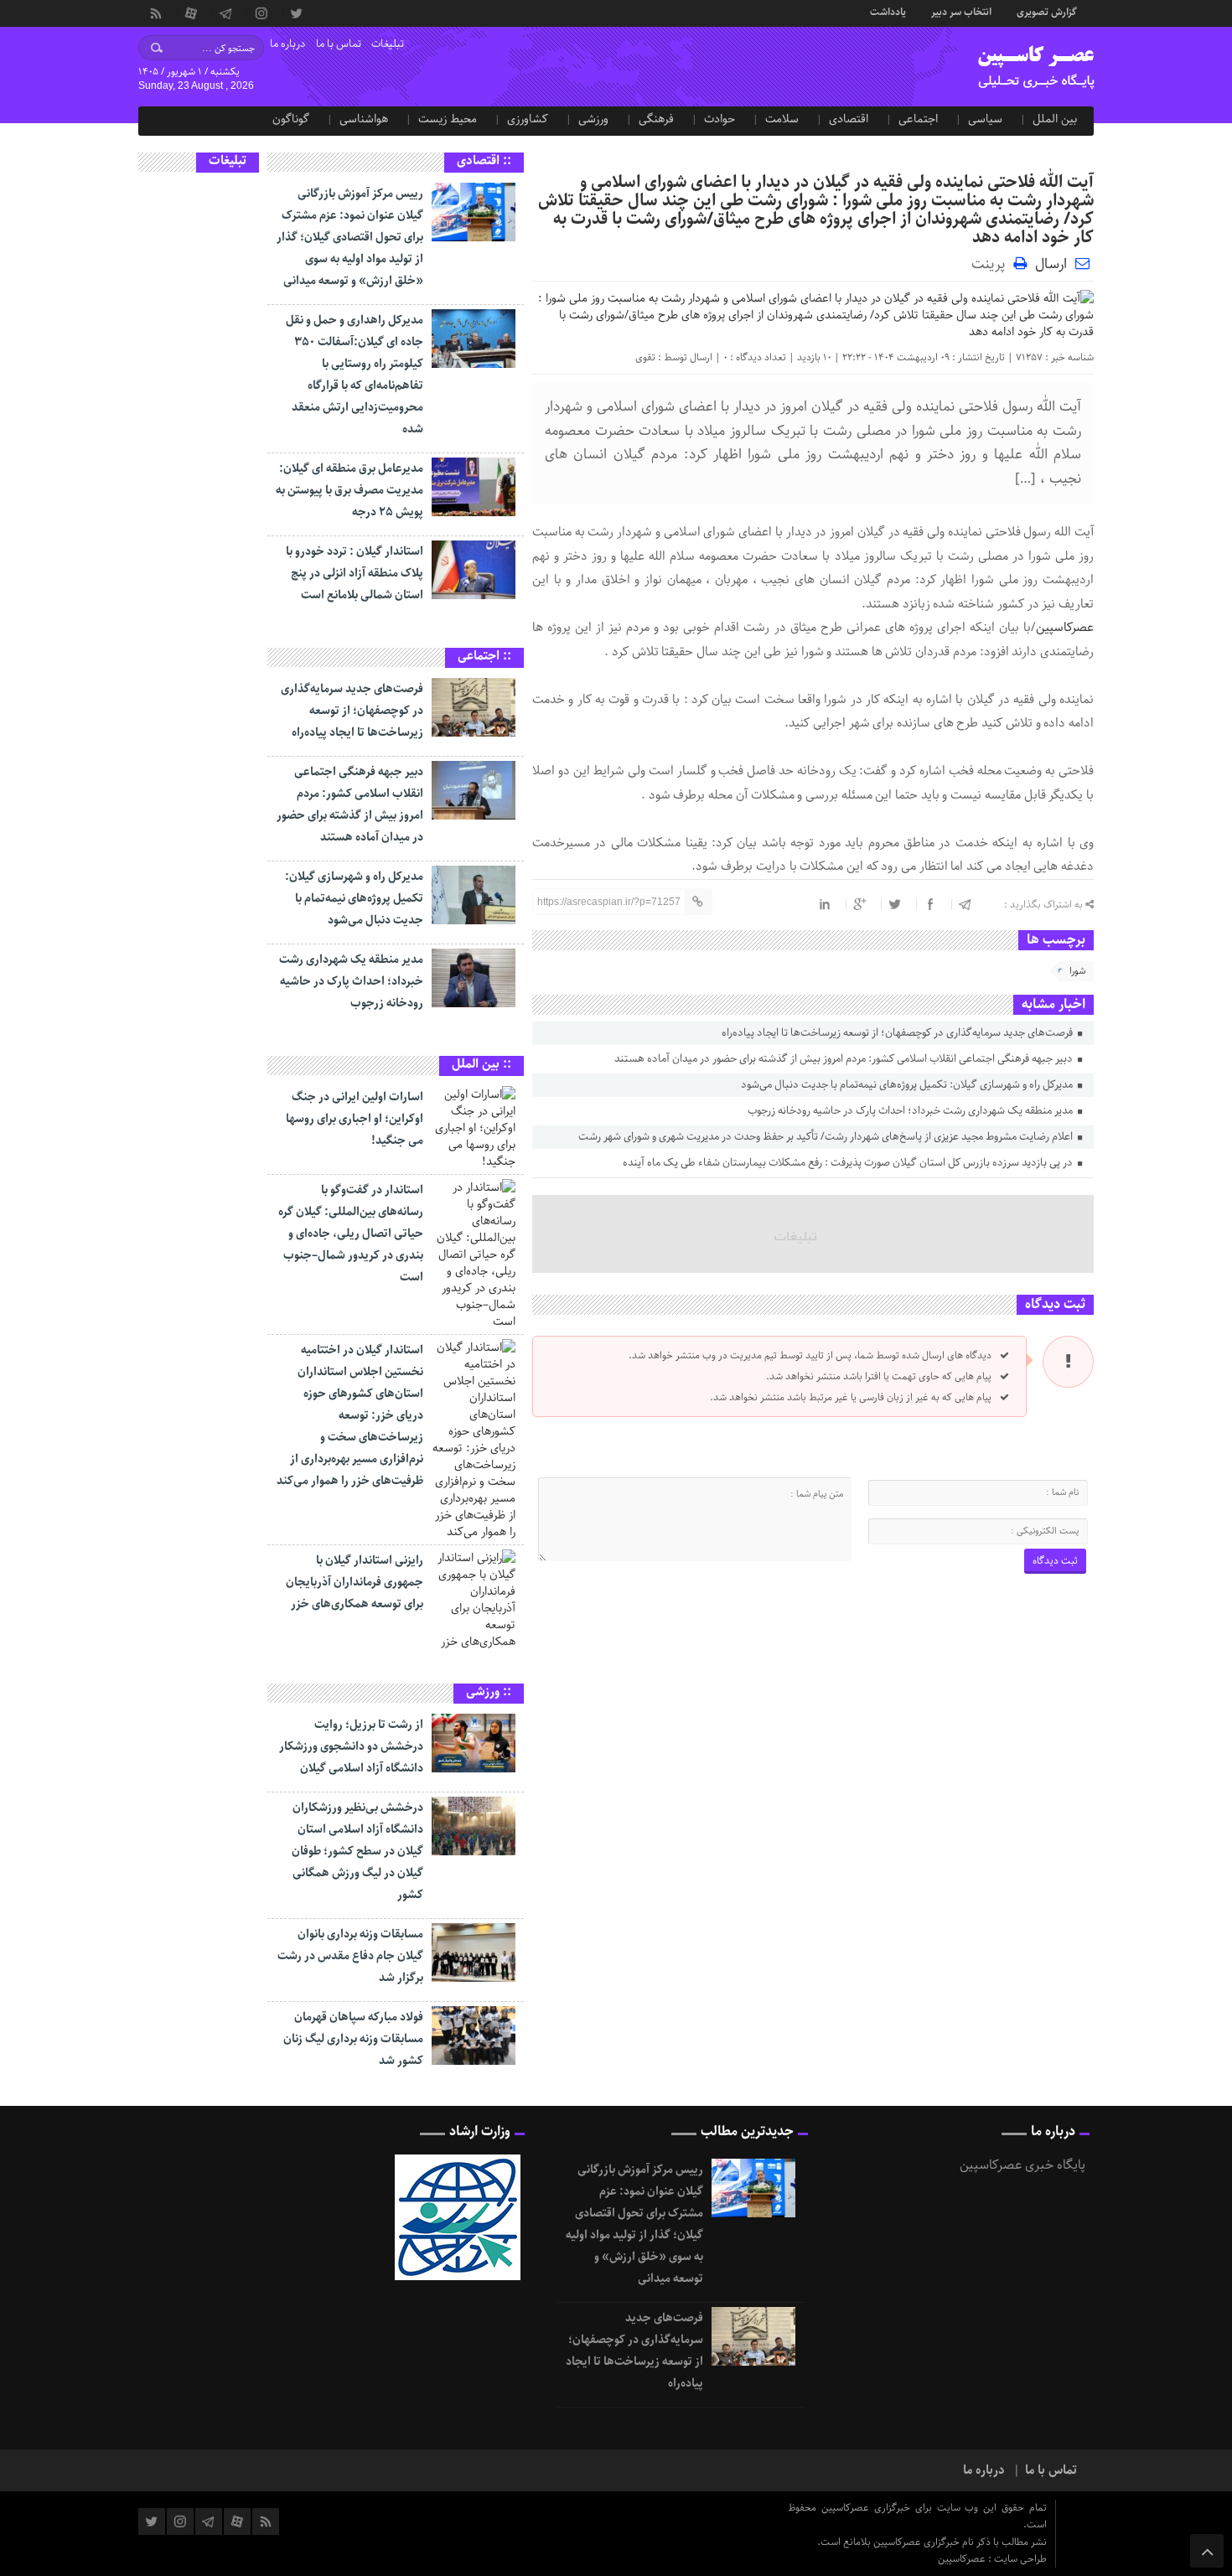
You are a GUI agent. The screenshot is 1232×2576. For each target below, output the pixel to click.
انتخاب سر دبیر (961, 11)
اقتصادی (849, 119)
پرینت (992, 263)
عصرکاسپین (1065, 628)
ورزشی (593, 119)
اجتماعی (918, 119)
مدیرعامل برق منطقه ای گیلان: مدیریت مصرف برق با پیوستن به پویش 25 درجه (349, 490)
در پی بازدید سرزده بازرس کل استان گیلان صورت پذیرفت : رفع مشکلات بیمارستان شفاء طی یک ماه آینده (849, 1163)
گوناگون (291, 119)
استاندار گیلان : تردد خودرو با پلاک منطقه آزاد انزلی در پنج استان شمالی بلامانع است (355, 573)
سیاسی (985, 119)
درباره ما (288, 44)
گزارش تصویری (1047, 11)
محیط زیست (448, 119)
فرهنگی (656, 119)
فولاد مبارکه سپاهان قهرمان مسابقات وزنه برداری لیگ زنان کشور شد (353, 2039)
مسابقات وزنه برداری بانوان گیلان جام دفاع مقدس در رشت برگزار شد (350, 1956)
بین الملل (1055, 119)
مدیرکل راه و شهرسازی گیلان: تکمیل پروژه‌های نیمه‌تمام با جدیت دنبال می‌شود (908, 1085)
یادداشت (888, 11)
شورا (1077, 971)
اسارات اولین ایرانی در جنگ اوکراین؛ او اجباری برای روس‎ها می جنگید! (355, 1119)
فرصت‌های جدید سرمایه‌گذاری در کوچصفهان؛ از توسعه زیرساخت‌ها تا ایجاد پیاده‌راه (898, 1033)
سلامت (782, 119)
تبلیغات (388, 44)
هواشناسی (364, 119)
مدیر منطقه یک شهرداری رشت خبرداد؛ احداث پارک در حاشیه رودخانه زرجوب (911, 1111)
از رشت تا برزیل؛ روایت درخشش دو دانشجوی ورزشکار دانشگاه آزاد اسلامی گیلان (351, 1746)
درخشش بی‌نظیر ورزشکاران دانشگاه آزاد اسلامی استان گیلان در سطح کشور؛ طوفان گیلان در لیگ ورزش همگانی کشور (357, 1851)
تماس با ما (339, 44)
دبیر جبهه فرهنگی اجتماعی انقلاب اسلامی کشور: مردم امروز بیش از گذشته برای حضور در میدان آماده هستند (845, 1059)
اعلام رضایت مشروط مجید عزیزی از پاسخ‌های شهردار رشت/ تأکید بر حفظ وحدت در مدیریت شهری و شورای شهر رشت (827, 1137)
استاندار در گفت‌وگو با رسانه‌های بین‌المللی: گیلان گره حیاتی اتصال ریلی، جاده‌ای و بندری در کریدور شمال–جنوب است (351, 1234)
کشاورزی (528, 119)
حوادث (720, 119)
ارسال (1051, 264)
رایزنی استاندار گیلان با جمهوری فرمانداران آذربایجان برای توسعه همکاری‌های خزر (355, 1582)
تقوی (645, 357)
